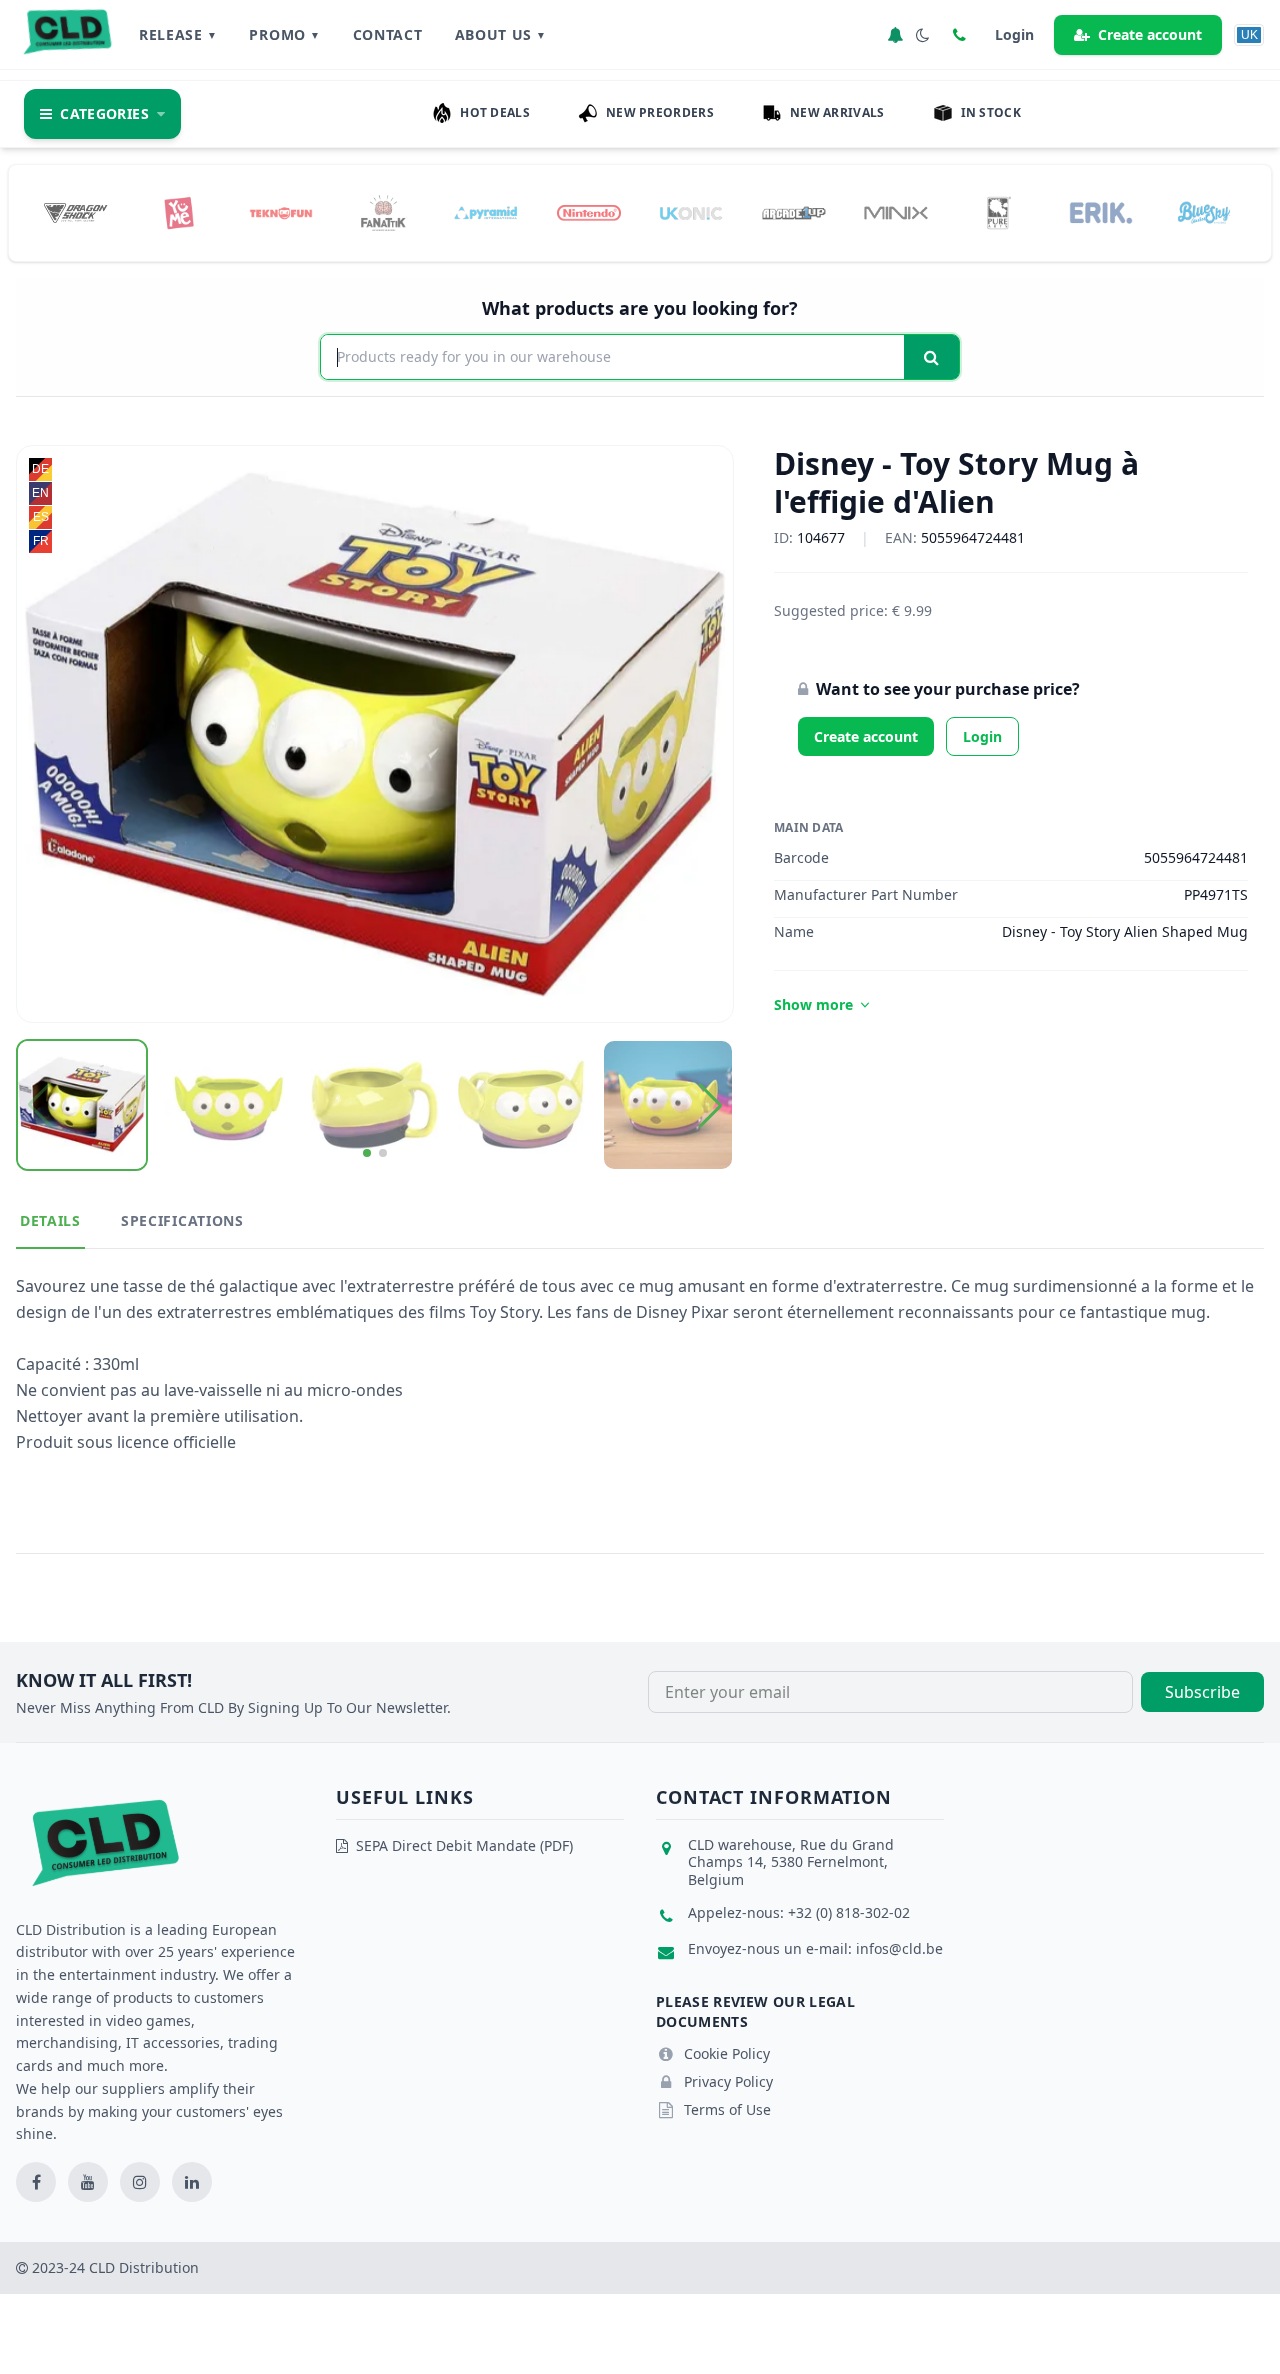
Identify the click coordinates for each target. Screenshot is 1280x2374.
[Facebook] (36, 2182)
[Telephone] (959, 35)
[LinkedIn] (192, 2182)
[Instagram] (140, 2182)
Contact (388, 34)
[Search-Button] (931, 357)
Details (50, 1220)
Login (982, 736)
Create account (1150, 34)
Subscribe (1202, 1692)
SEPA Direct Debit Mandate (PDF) (464, 1845)
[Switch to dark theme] (923, 35)
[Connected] (895, 35)
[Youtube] (88, 2182)
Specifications (182, 1220)
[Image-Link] (76, 213)
